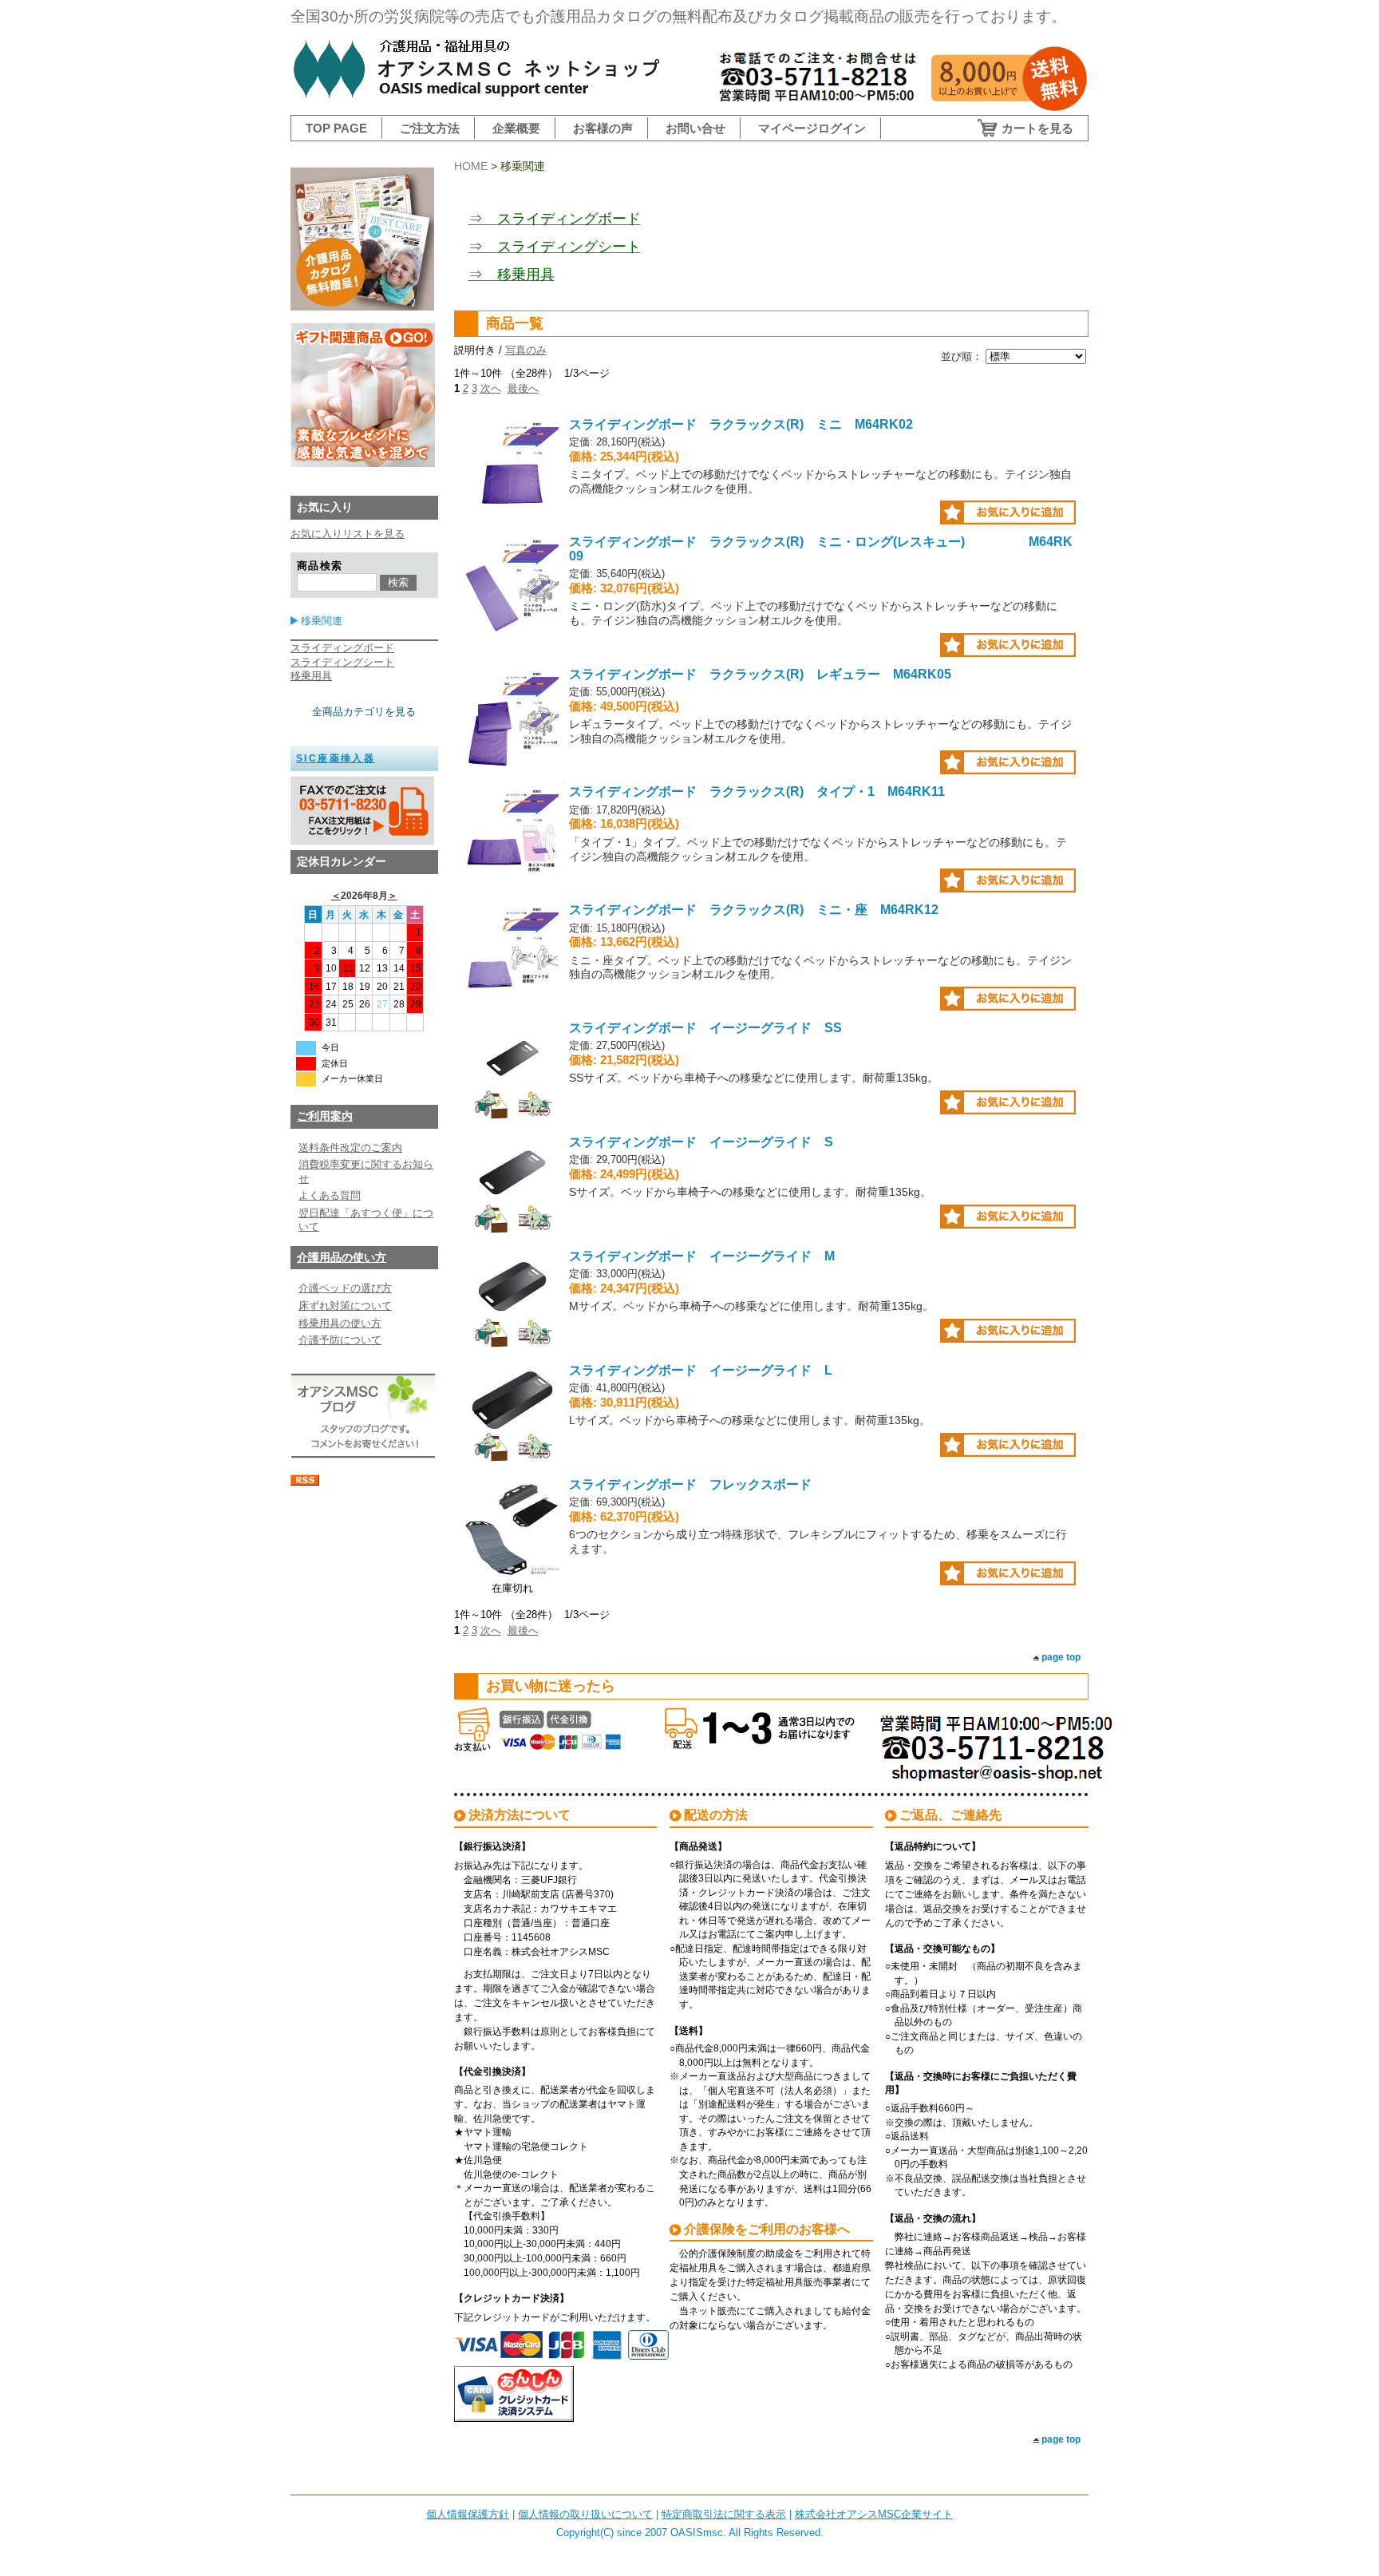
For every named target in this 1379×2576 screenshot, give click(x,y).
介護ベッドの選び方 (345, 1288)
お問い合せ (695, 128)
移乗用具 (311, 676)
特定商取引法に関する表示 (724, 2514)
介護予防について (340, 1340)
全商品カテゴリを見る (364, 712)
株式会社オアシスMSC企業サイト (874, 2514)
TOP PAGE (336, 128)
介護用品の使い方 (342, 1257)
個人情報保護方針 (468, 2514)
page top (1061, 1657)
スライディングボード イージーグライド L (701, 1370)
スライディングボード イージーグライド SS (705, 1028)
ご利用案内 (325, 1116)
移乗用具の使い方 (340, 1323)
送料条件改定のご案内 (350, 1148)
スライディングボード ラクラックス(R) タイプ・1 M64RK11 (757, 791)
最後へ (523, 388)
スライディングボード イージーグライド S (701, 1142)
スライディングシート (342, 662)
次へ (491, 388)
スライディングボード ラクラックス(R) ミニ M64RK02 (741, 424)
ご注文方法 (430, 128)
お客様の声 (603, 128)
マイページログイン (812, 128)
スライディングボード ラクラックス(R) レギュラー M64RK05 (760, 674)
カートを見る (1037, 128)
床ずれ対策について (345, 1306)
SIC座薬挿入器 (336, 758)
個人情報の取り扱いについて (585, 2514)
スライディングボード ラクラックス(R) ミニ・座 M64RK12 (754, 910)
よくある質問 (330, 1195)
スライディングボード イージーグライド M (702, 1256)
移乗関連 (322, 621)
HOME (471, 166)
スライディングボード (342, 648)
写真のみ (526, 350)
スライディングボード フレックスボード (690, 1484)
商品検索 (320, 566)
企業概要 (516, 128)
